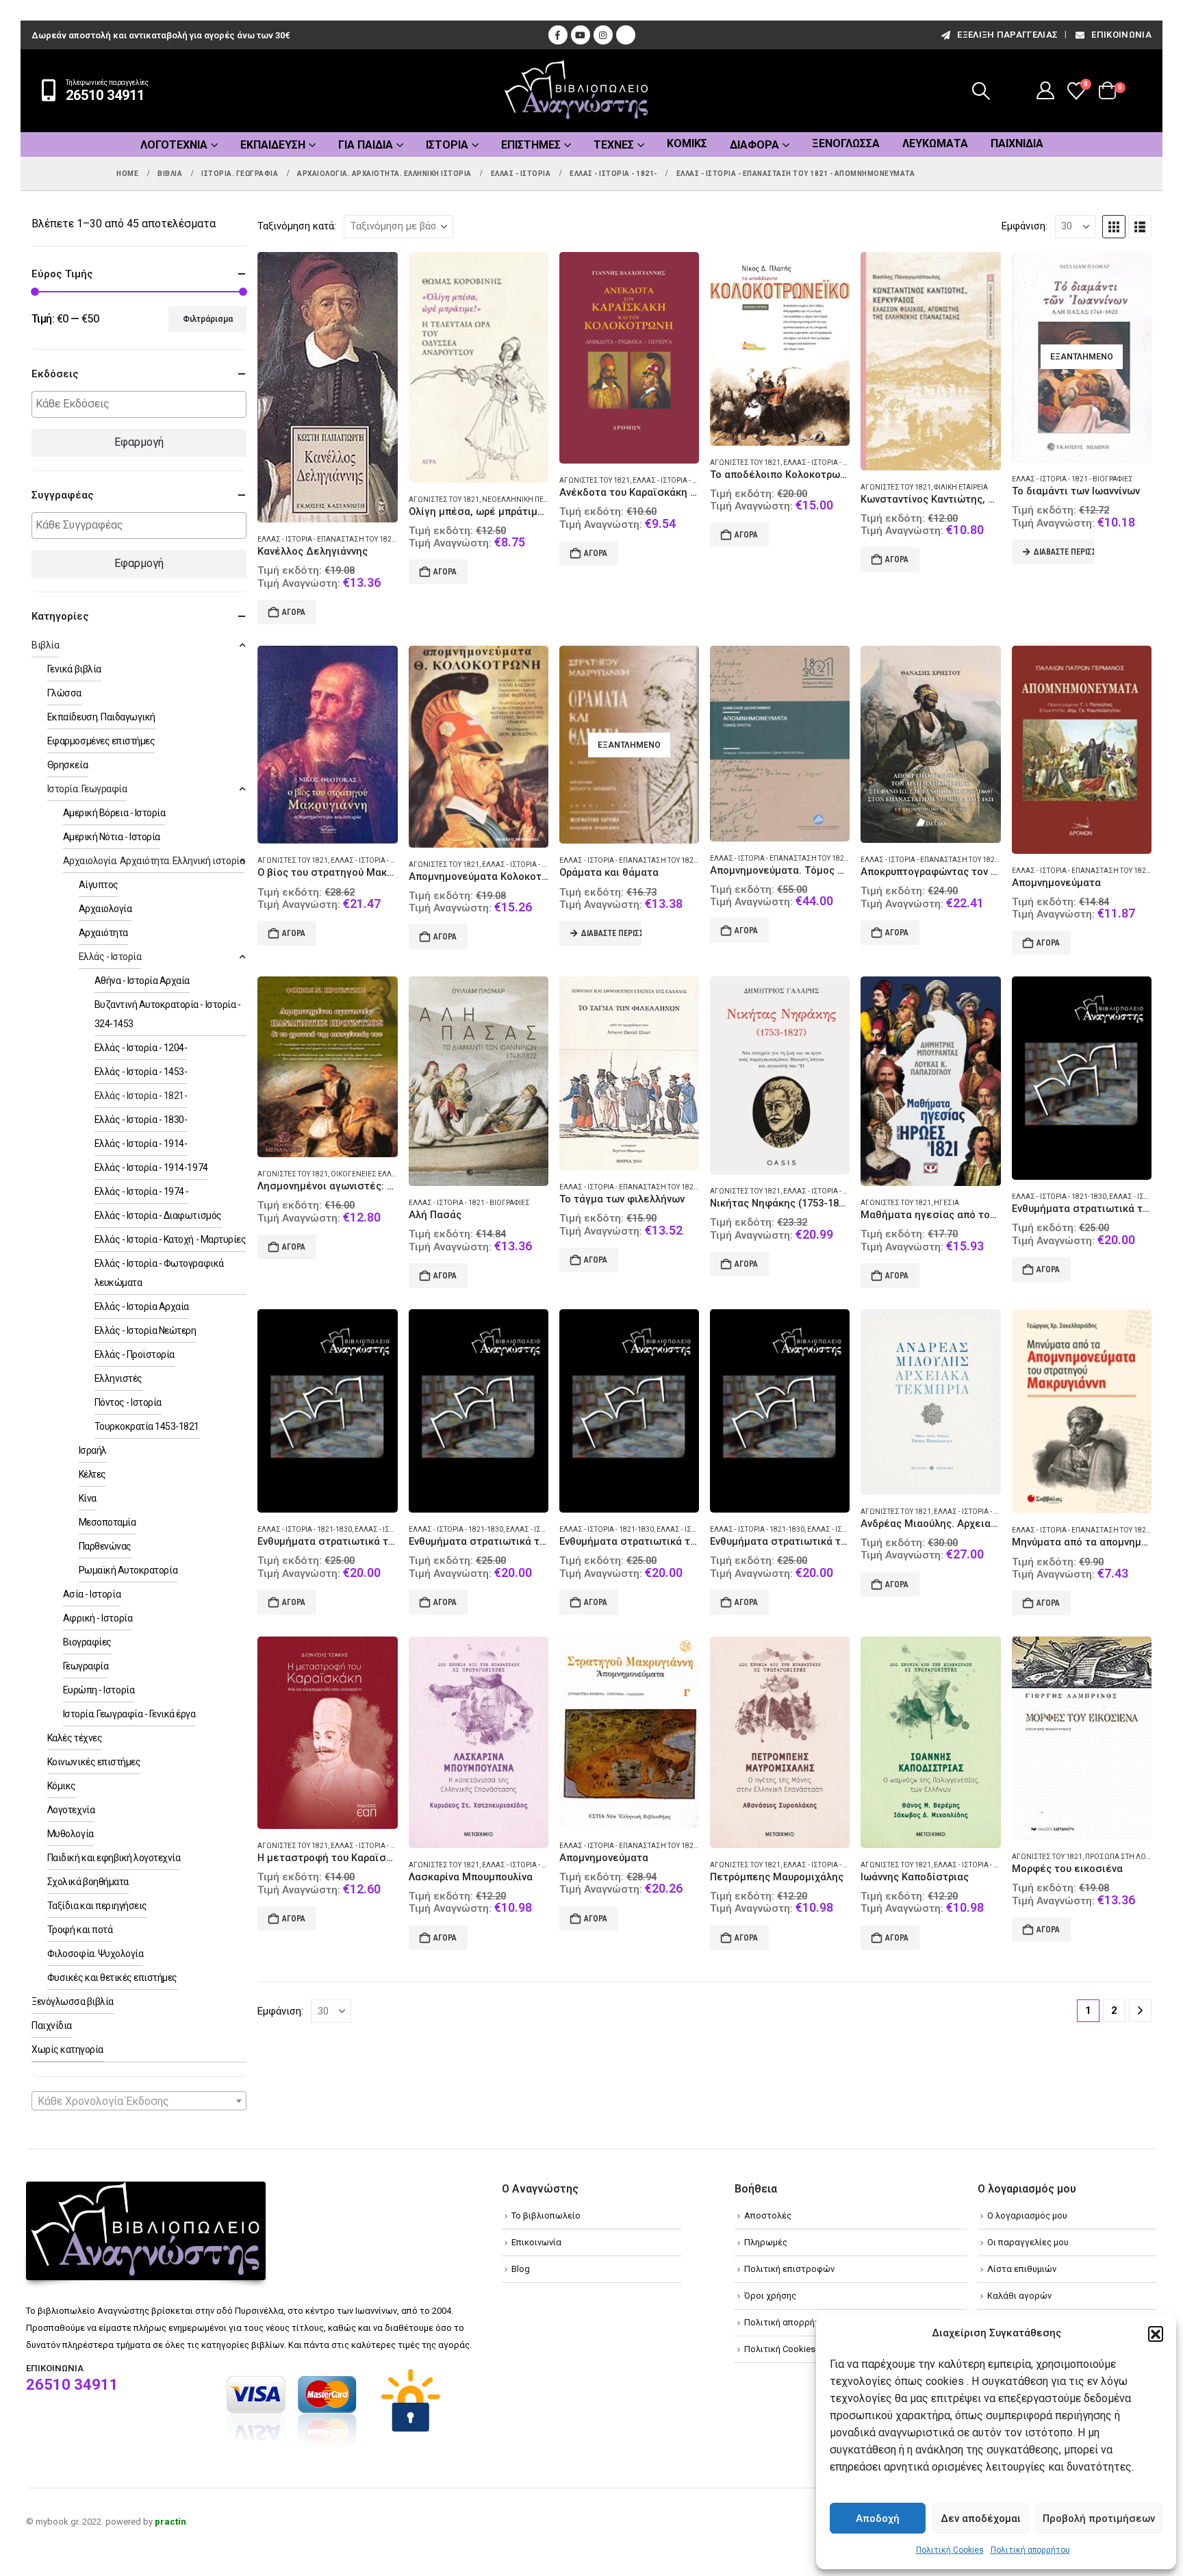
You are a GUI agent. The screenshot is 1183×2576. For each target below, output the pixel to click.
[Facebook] (558, 35)
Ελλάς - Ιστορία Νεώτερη (145, 1330)
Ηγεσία (946, 1203)
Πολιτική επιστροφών (789, 2269)
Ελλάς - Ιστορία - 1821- (672, 480)
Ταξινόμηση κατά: (297, 226)
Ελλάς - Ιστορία (110, 957)
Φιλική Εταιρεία (961, 487)
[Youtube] (581, 35)
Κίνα (88, 1498)
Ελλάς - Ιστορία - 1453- (141, 1072)
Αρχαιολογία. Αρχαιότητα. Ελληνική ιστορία (154, 861)
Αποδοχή (878, 2518)
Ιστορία (447, 145)
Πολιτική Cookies (950, 2550)
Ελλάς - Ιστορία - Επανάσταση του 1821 (327, 539)
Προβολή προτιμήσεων (1099, 2518)
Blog (521, 2269)
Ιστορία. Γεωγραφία (87, 789)
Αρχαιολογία (105, 909)
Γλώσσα (64, 693)
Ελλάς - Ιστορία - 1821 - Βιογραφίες (1072, 479)
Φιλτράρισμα (208, 319)
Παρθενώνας (105, 1546)
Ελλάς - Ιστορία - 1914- (141, 1144)
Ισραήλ (93, 1450)
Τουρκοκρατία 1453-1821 (147, 1426)
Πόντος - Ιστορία (128, 1402)
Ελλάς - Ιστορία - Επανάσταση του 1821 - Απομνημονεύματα (669, 860)
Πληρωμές (766, 2242)
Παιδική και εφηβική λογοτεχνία (114, 1858)
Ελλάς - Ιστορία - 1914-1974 (151, 1167)
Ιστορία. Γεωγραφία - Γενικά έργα (129, 1714)
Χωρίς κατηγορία (67, 2049)
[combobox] (139, 2101)
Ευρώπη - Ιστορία (99, 1690)
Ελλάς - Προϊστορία (135, 1354)
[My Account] (1046, 90)
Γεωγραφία (86, 1666)
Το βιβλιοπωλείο (546, 2215)
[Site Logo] (576, 91)
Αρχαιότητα (103, 933)
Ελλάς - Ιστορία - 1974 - (142, 1191)
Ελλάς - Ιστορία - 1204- (141, 1048)
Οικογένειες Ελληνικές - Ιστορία (390, 1174)
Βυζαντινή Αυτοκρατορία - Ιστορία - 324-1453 (168, 1014)
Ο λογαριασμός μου (1027, 2215)
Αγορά (294, 612)
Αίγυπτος (99, 885)
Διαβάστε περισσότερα (1064, 552)
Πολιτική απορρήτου (1030, 2550)
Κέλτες (92, 1474)
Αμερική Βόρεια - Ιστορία (114, 813)
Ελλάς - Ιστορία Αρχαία (142, 1306)
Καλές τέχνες (75, 1738)
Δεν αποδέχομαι (981, 2518)
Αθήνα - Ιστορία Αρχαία (142, 981)
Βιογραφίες (87, 1642)
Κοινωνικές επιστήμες (94, 1762)
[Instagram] (603, 35)
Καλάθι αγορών (1019, 2296)
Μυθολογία (71, 1834)
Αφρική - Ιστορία (98, 1618)
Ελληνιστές (118, 1378)
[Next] (1140, 2011)
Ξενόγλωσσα (846, 143)
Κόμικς (687, 143)
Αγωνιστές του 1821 (444, 500)
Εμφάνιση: (1025, 226)
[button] (1156, 2334)
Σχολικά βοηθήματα (88, 1882)
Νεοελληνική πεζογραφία (530, 500)
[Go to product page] (327, 388)
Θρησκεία (67, 765)
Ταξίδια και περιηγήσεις (97, 1906)
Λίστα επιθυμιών (1022, 2269)
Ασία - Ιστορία (92, 1594)
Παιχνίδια (1017, 143)
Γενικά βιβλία (74, 669)
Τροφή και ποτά (80, 1930)
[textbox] (142, 404)
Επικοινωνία (1121, 35)
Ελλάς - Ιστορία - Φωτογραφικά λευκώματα (159, 1273)
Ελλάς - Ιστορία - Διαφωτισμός (158, 1215)
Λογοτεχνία (174, 145)
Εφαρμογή (139, 442)
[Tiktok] (626, 35)
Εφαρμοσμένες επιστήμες (101, 741)
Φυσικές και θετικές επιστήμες (112, 1978)
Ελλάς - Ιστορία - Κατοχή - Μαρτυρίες (170, 1239)
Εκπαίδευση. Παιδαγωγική (101, 717)
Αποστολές (768, 2215)
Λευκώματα (935, 143)
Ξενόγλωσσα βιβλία (73, 2002)
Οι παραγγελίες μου (1028, 2242)
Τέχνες (614, 145)
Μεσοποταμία (107, 1522)
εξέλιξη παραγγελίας (1007, 35)
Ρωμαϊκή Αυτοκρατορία (128, 1570)
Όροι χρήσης (770, 2296)
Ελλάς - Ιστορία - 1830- (141, 1120)
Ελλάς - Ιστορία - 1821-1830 (1059, 1197)
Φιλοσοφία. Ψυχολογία (95, 1954)
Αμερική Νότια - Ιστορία (112, 837)
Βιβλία (45, 645)
